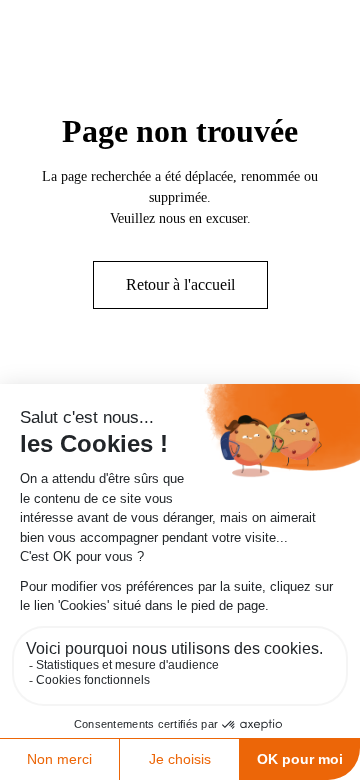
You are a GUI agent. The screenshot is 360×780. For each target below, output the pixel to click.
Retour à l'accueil (180, 284)
